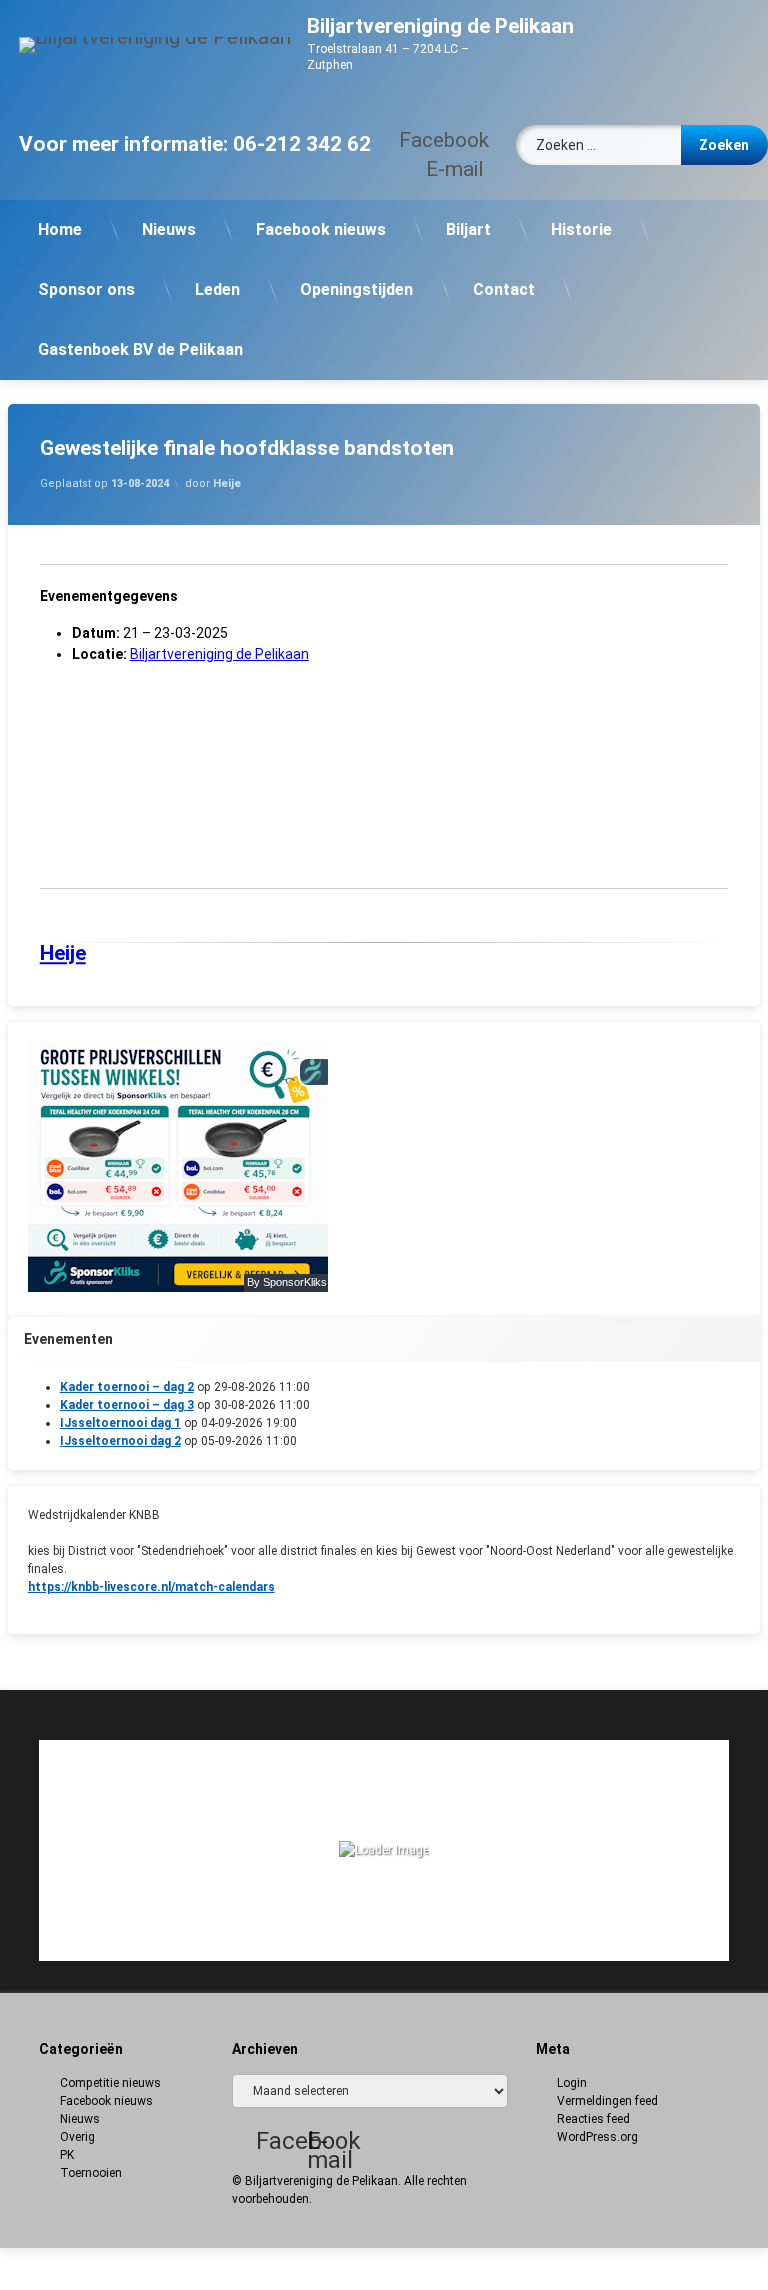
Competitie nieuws (110, 2083)
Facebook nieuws (321, 229)
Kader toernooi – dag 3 (127, 1405)
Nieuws (169, 229)
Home (60, 229)
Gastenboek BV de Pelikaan (140, 349)
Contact (504, 289)
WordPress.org (597, 2137)
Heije (227, 483)
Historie (581, 229)
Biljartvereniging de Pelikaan (219, 654)
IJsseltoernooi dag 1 (120, 1423)
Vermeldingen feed (607, 2101)
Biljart (468, 229)
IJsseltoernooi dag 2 (120, 1441)
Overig (77, 2137)
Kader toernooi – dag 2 (127, 1387)
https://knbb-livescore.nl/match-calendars (151, 1587)
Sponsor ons (86, 289)
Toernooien (91, 2173)
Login (572, 2083)
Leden (217, 289)
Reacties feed (593, 2119)
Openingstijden (356, 289)
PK (67, 2155)
